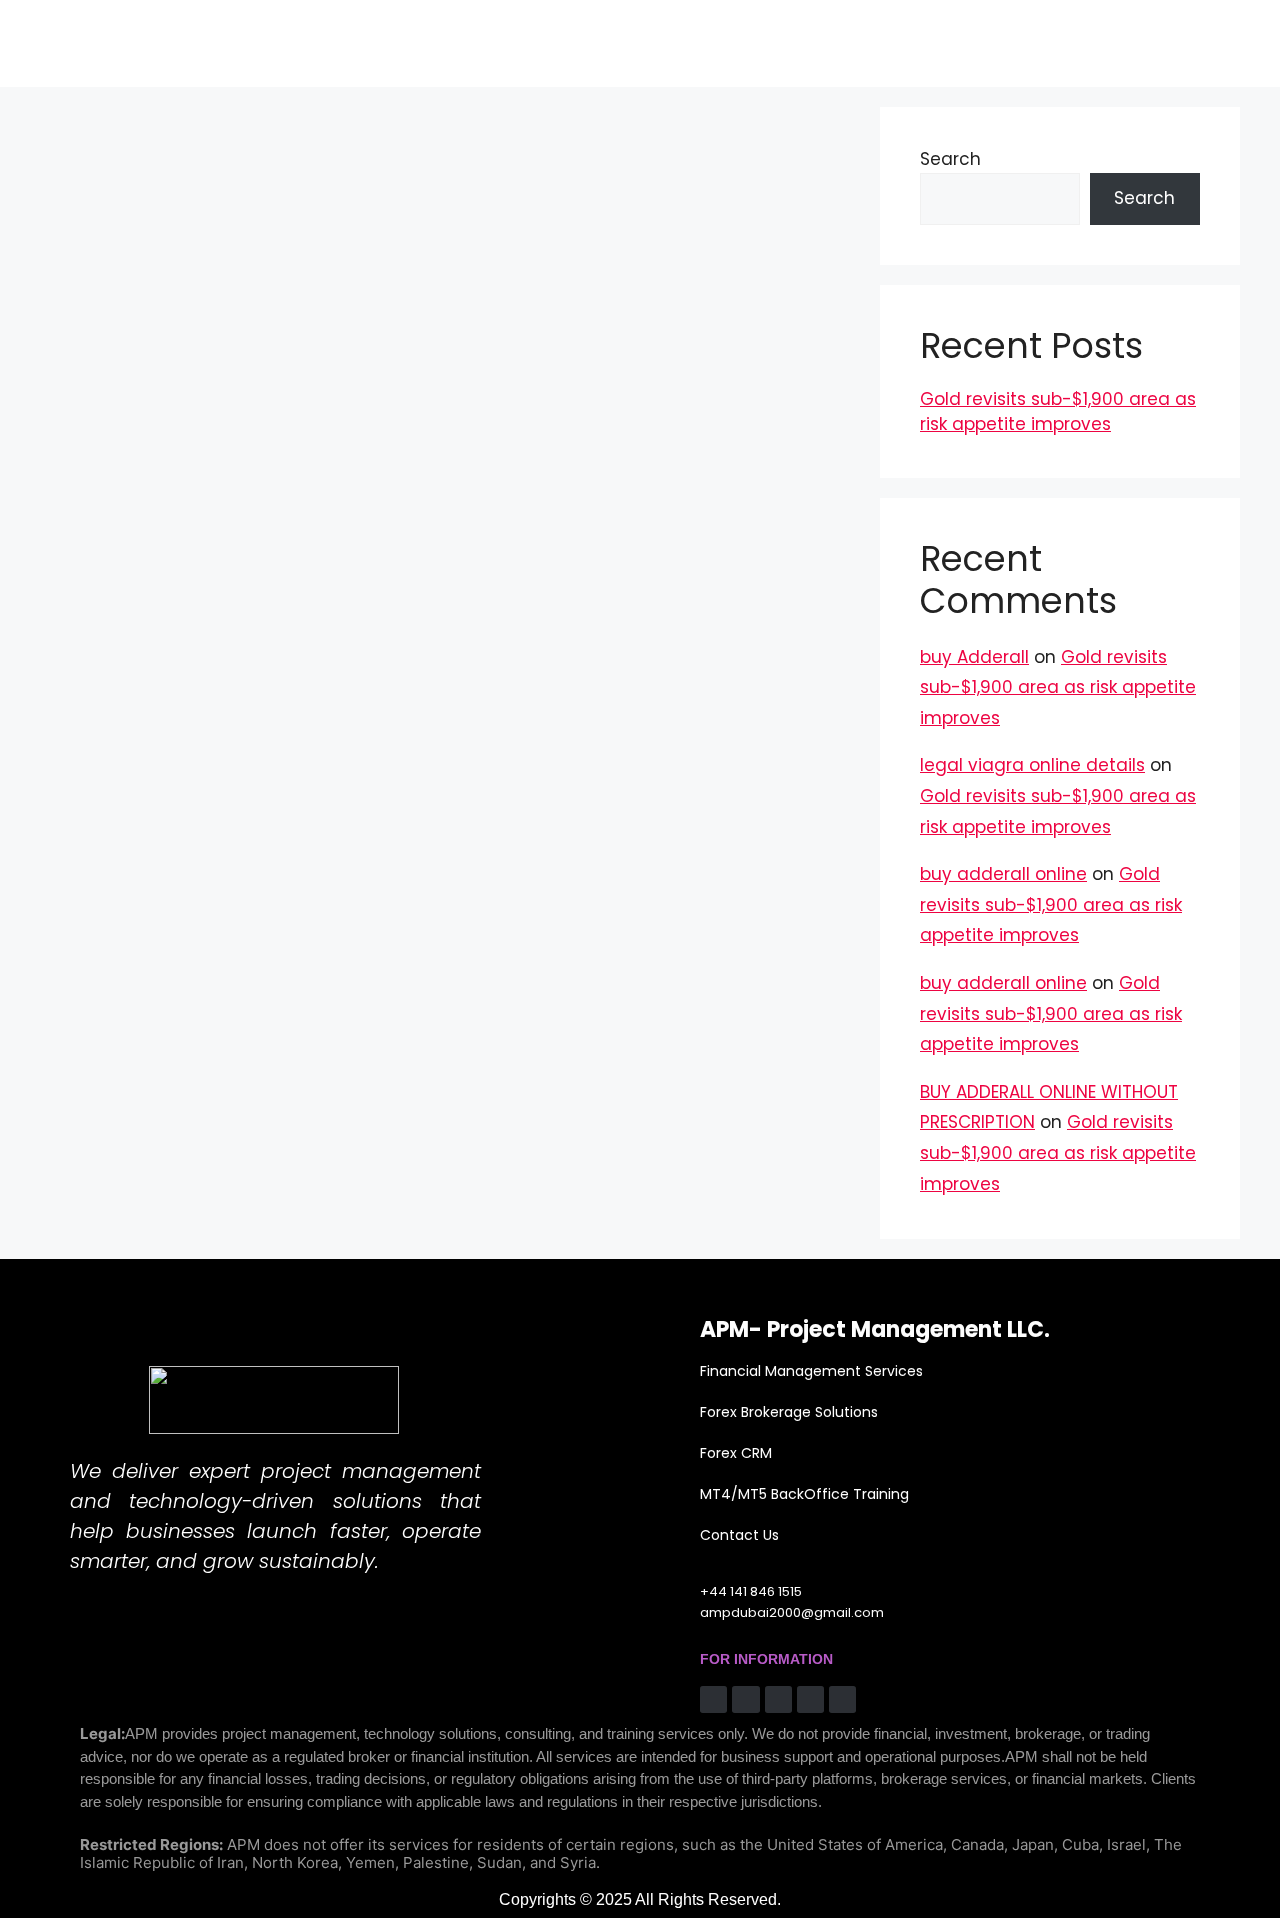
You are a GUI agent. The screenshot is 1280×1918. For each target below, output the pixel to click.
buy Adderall (974, 657)
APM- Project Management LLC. (875, 1329)
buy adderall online (1003, 874)
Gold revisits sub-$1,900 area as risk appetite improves (1058, 412)
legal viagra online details (1032, 765)
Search (950, 159)
